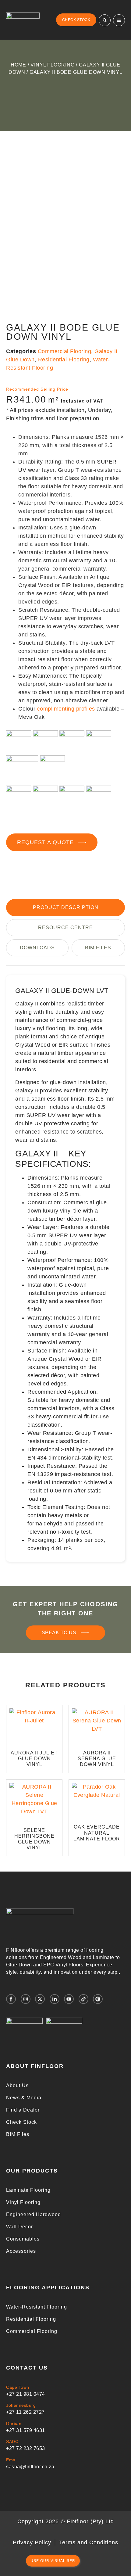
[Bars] (119, 20)
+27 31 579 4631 (26, 2430)
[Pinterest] (98, 1999)
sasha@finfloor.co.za (30, 2467)
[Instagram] (26, 1999)
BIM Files (18, 2134)
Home (18, 65)
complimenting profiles (66, 709)
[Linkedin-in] (55, 1999)
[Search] (105, 20)
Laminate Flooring (28, 2190)
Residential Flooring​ (64, 360)
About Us (17, 2085)
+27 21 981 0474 (26, 2394)
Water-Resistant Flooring (37, 2307)
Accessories (21, 2251)
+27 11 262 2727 (25, 2412)
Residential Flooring (31, 2319)
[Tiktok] (83, 1999)
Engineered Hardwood (34, 2214)
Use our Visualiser (53, 2561)
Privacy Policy (32, 2542)
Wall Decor (19, 2227)
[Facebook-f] (11, 1999)
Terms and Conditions (89, 2542)
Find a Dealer (23, 2110)
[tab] (65, 908)
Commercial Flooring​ (65, 351)
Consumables (23, 2239)
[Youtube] (69, 1999)
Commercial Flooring (32, 2331)
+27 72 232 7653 (26, 2448)
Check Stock (21, 2122)
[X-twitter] (40, 1999)
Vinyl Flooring (52, 65)
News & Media (24, 2098)
